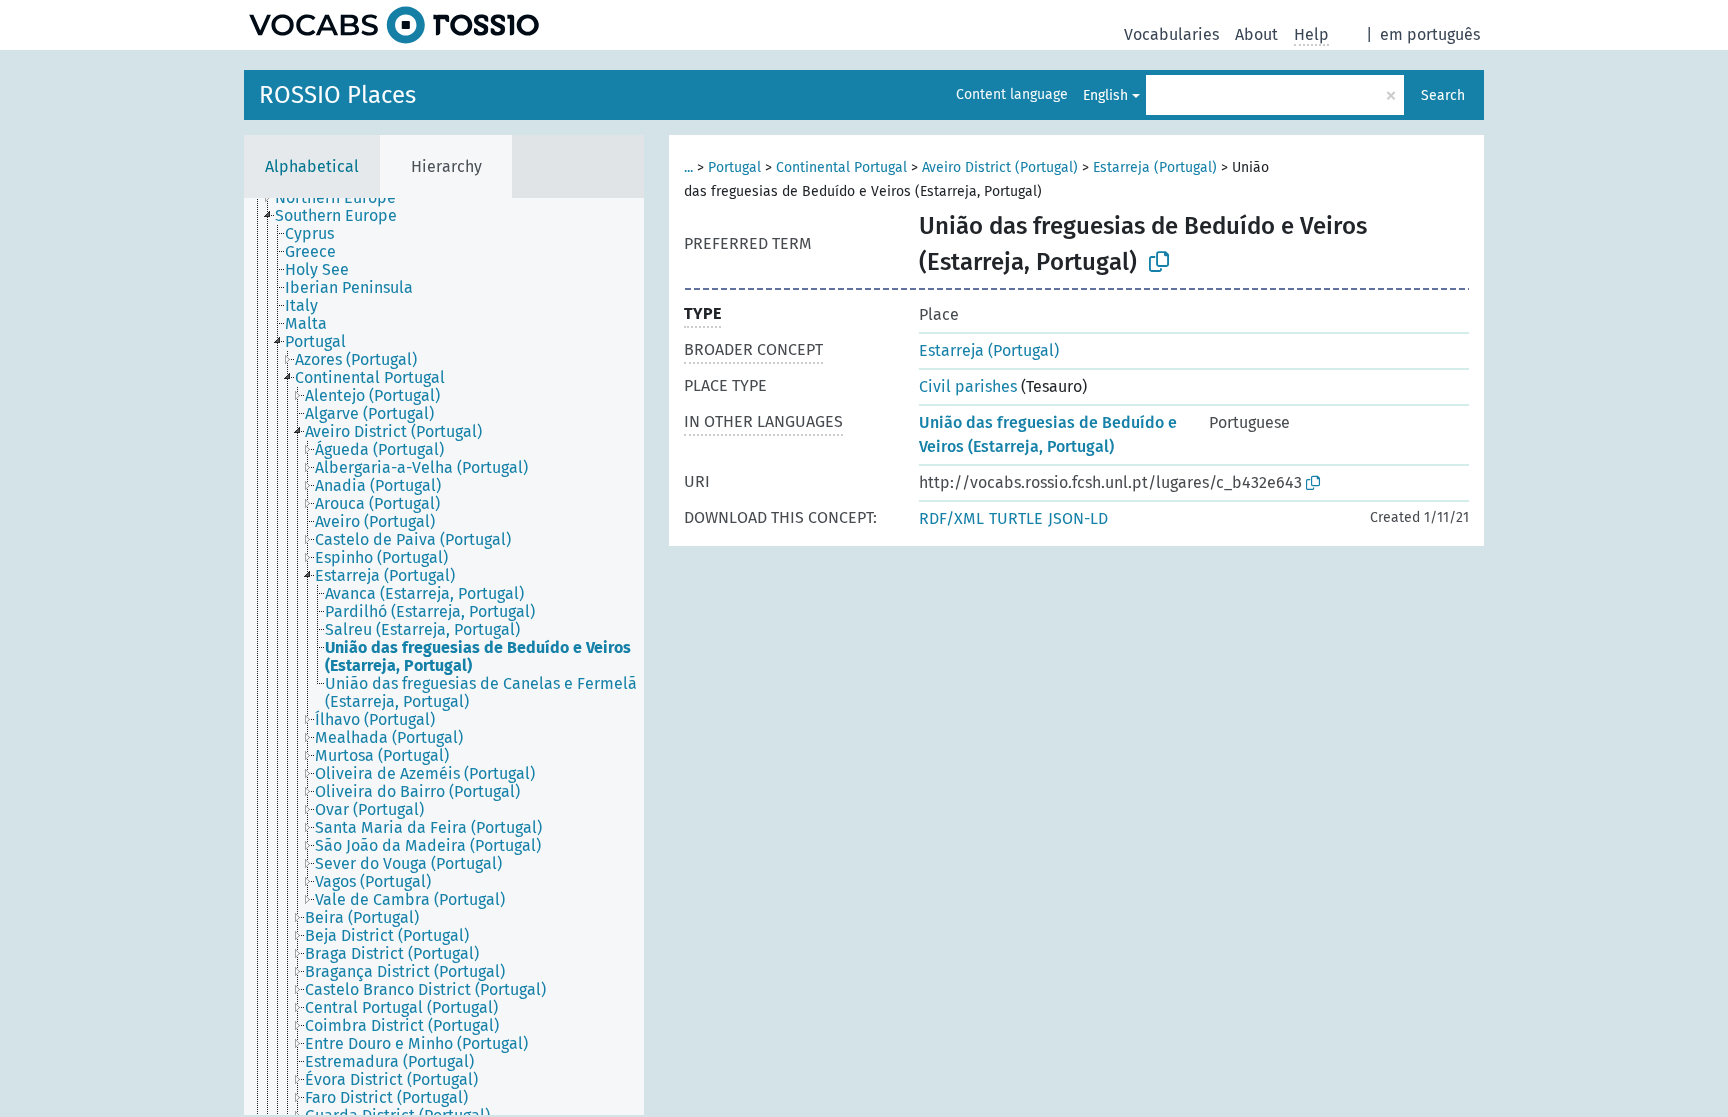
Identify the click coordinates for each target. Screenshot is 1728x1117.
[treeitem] (344, 198)
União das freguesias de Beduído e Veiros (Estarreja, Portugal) (1048, 434)
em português (1430, 34)
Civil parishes (968, 386)
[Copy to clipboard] (1159, 262)
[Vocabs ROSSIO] (394, 25)
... (688, 167)
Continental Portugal (841, 167)
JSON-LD (1078, 518)
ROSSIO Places (337, 95)
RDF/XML (951, 518)
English (1105, 95)
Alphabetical (312, 166)
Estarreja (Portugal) (1155, 167)
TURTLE (1016, 518)
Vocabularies (1171, 34)
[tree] (444, 656)
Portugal (734, 167)
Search (1443, 95)
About (1256, 34)
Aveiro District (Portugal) (1000, 167)
